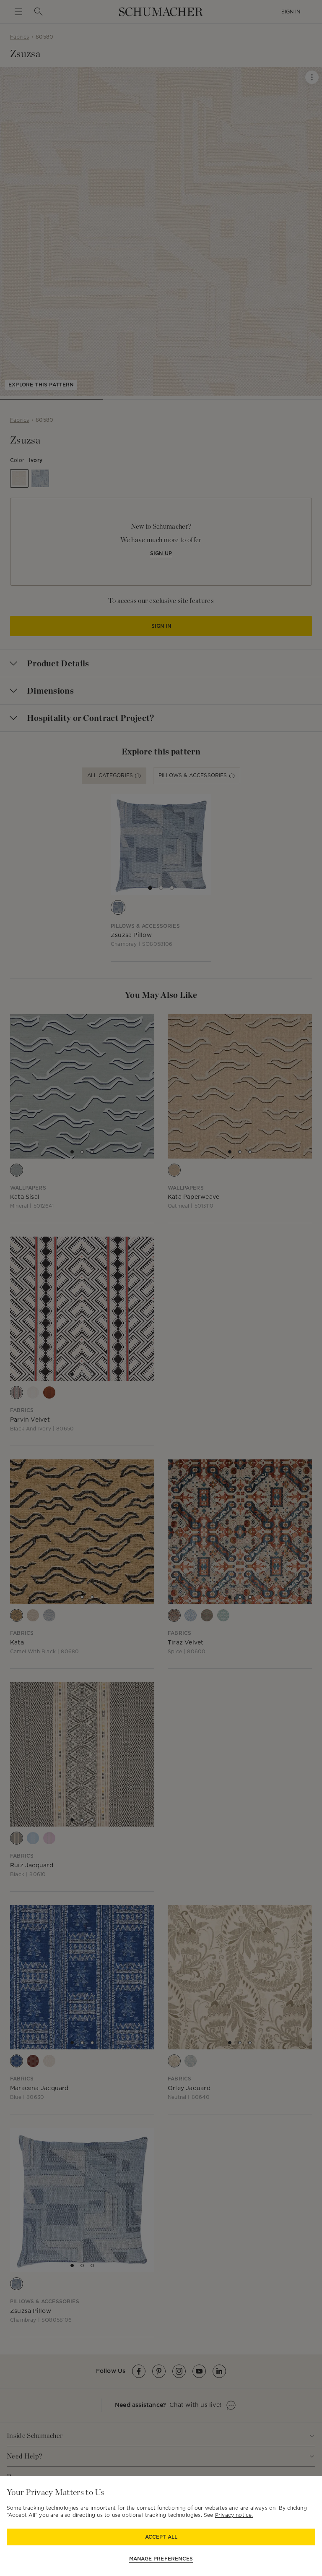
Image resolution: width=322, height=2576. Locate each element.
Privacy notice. (234, 2515)
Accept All (161, 2537)
